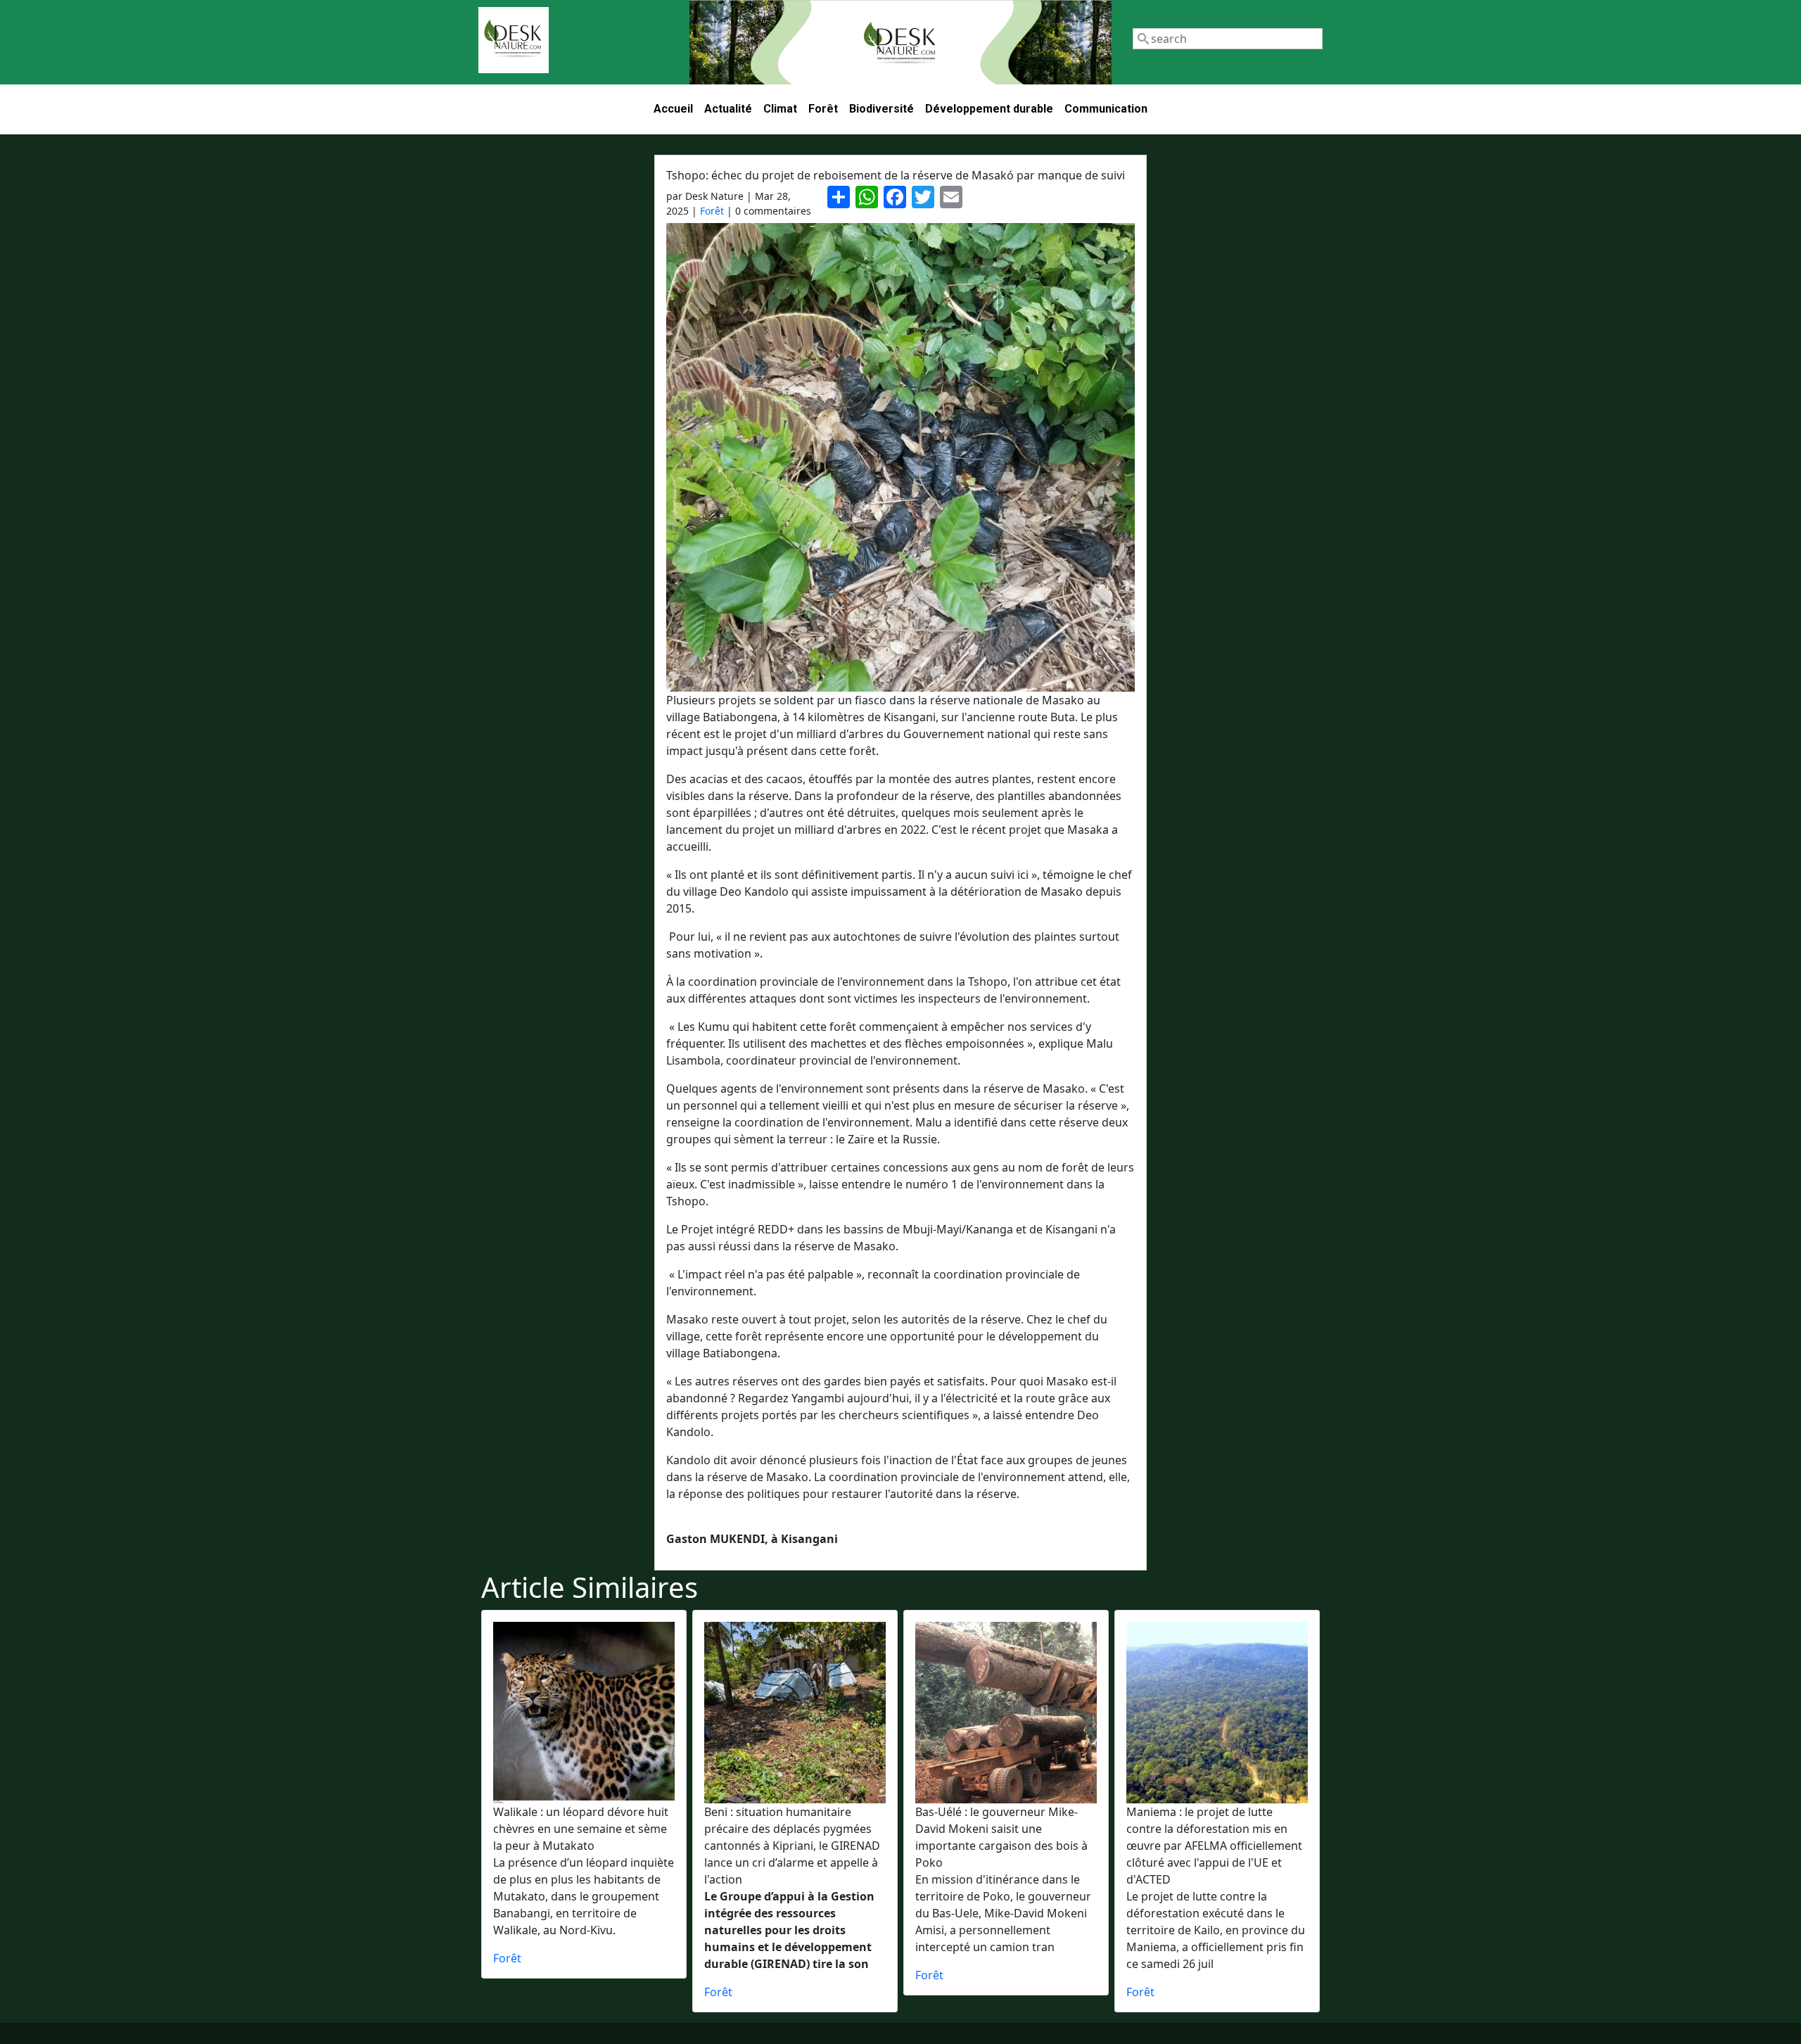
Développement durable (989, 109)
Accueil (673, 109)
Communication (1106, 109)
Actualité (728, 109)
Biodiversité (882, 109)
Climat (780, 109)
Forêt (823, 109)
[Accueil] (514, 40)
